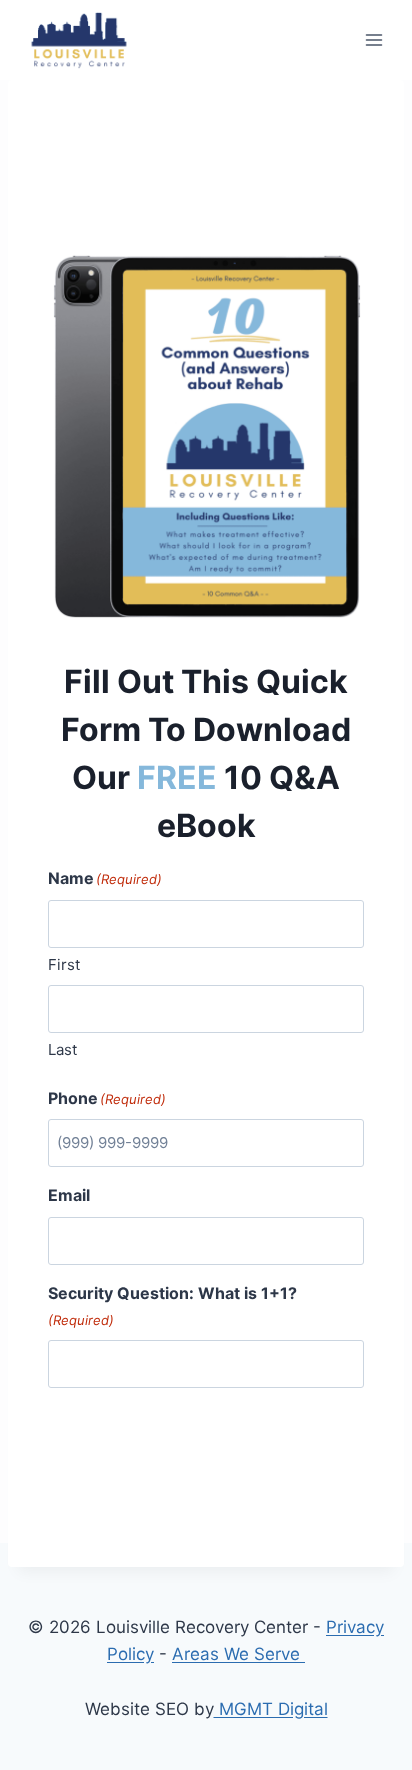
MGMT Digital (271, 1709)
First (64, 964)
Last (62, 1049)
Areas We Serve (238, 1654)
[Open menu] (373, 39)
